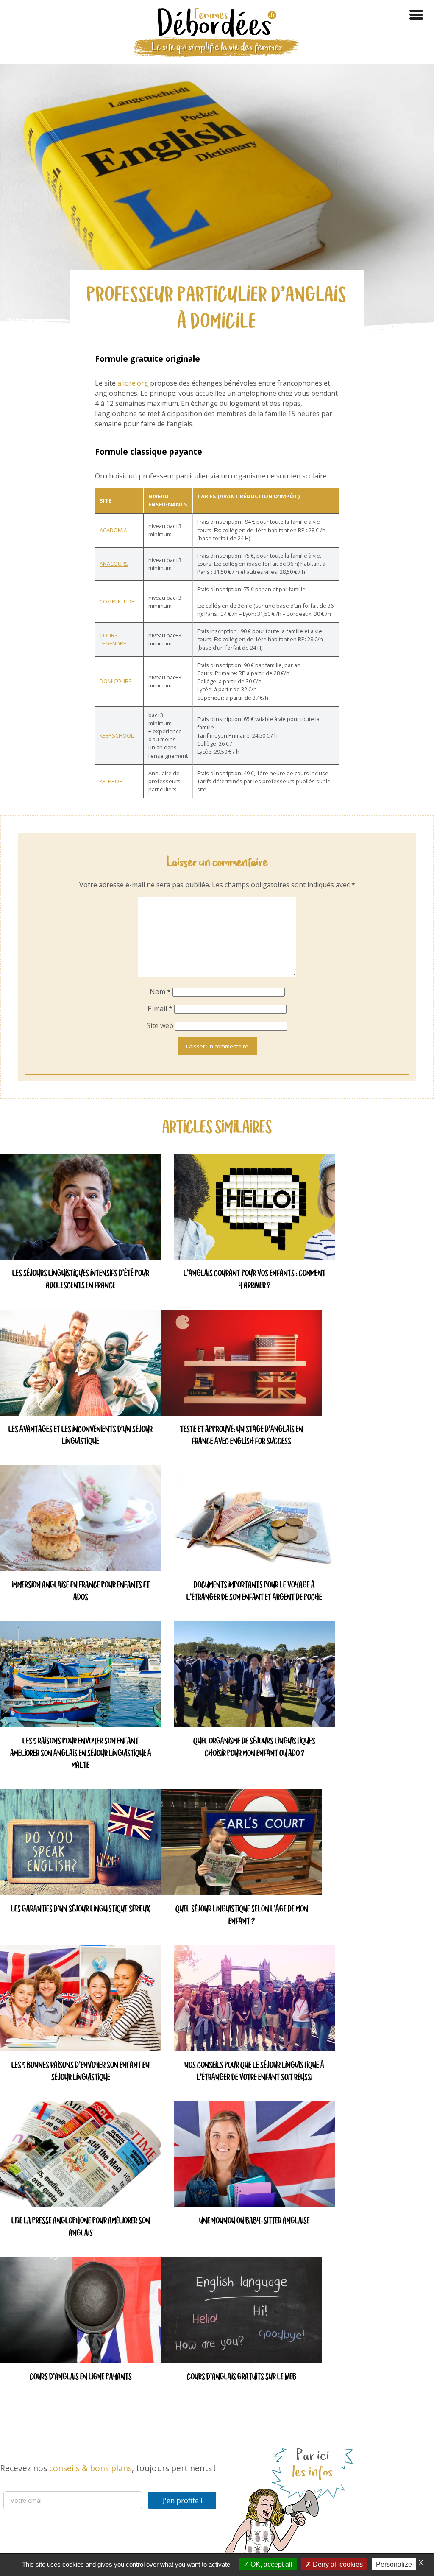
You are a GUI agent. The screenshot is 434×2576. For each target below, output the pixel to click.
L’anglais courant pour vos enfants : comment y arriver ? (255, 1280)
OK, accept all (271, 2564)
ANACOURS (114, 564)
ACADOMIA (113, 530)
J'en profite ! (182, 2500)
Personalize (394, 2564)
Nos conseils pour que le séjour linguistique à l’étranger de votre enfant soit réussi (254, 2072)
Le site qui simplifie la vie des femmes (217, 47)
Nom (160, 992)
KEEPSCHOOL (117, 735)
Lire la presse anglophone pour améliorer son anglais (81, 2227)
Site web (160, 1025)
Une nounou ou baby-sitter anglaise (255, 2221)
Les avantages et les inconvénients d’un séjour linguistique (81, 1436)
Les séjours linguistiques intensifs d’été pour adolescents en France (81, 1280)
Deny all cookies (337, 2564)
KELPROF (111, 781)
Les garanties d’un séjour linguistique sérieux (81, 1910)
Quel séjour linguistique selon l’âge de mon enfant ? (242, 1916)
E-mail (160, 1009)
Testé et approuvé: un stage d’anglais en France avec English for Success (242, 1436)
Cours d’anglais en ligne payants (81, 2377)
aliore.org (133, 383)
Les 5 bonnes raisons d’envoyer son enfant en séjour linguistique (81, 2072)
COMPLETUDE (117, 601)
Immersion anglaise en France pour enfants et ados (81, 1592)
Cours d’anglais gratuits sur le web (242, 2377)
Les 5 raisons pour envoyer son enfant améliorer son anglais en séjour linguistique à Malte (81, 1754)
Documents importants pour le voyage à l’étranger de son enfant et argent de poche (254, 1592)
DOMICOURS (116, 681)
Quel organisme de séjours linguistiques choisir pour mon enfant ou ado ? (254, 1748)
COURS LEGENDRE (113, 639)
